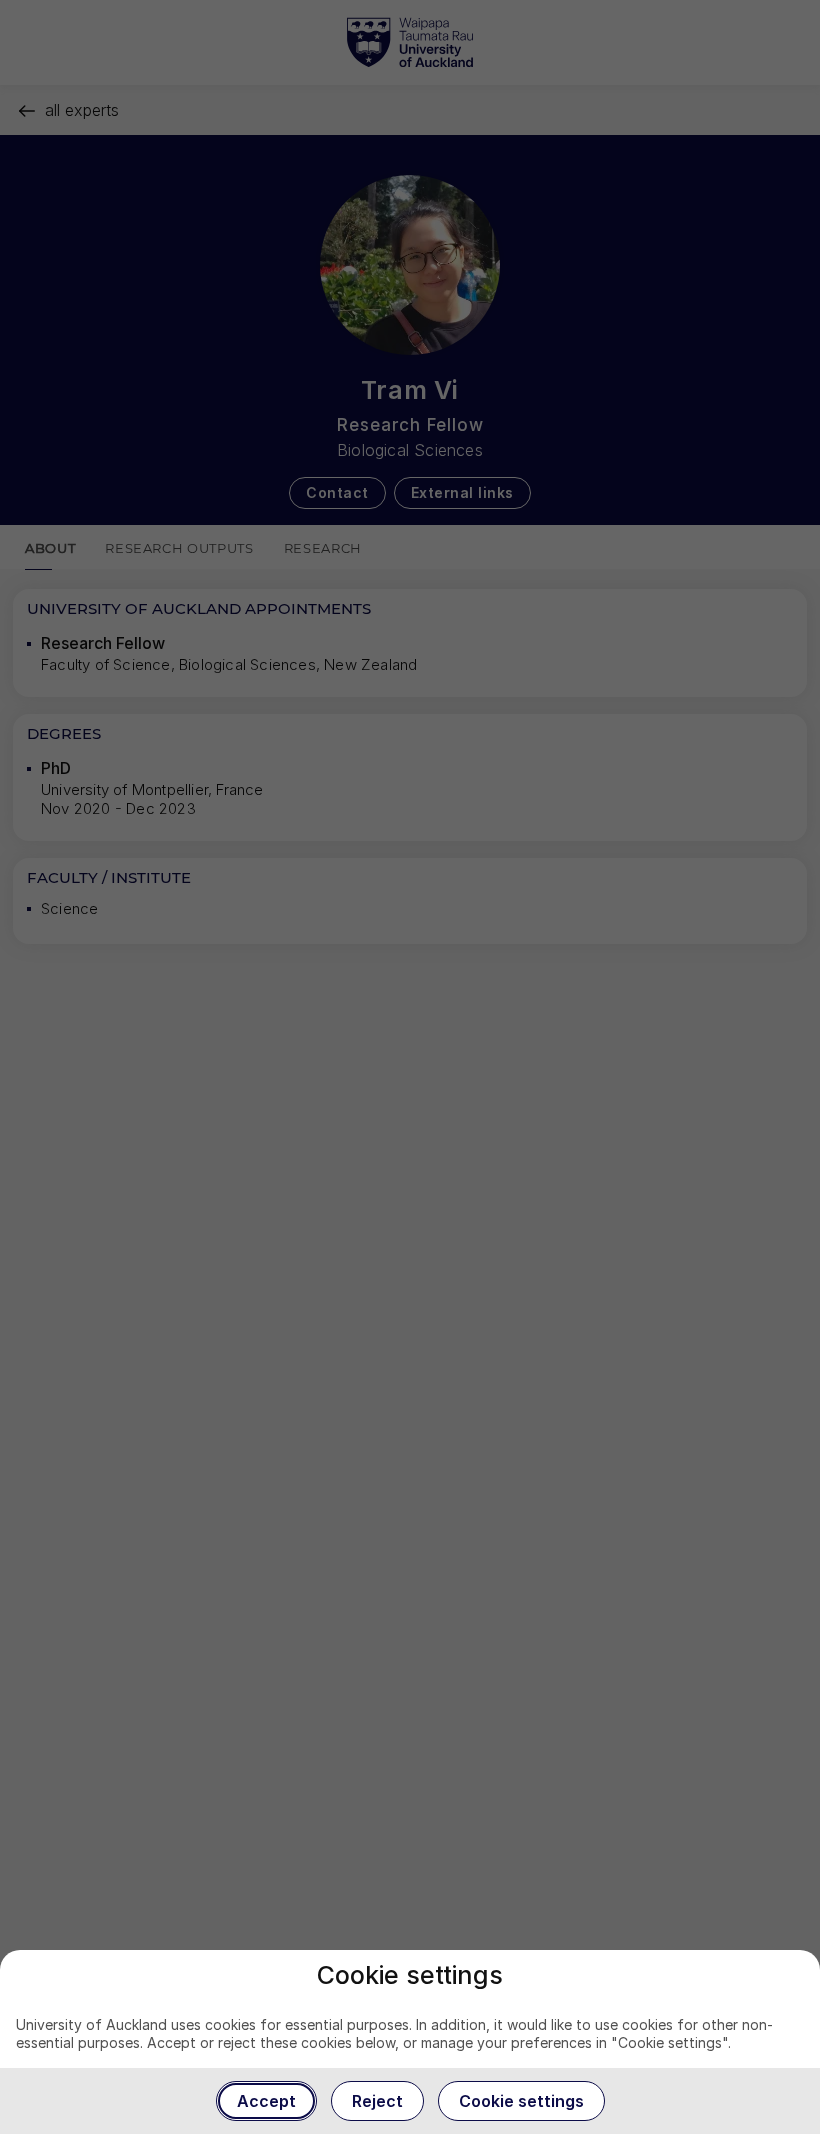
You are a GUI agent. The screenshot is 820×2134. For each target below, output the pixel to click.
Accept (266, 2101)
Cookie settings (521, 2101)
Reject (377, 2101)
